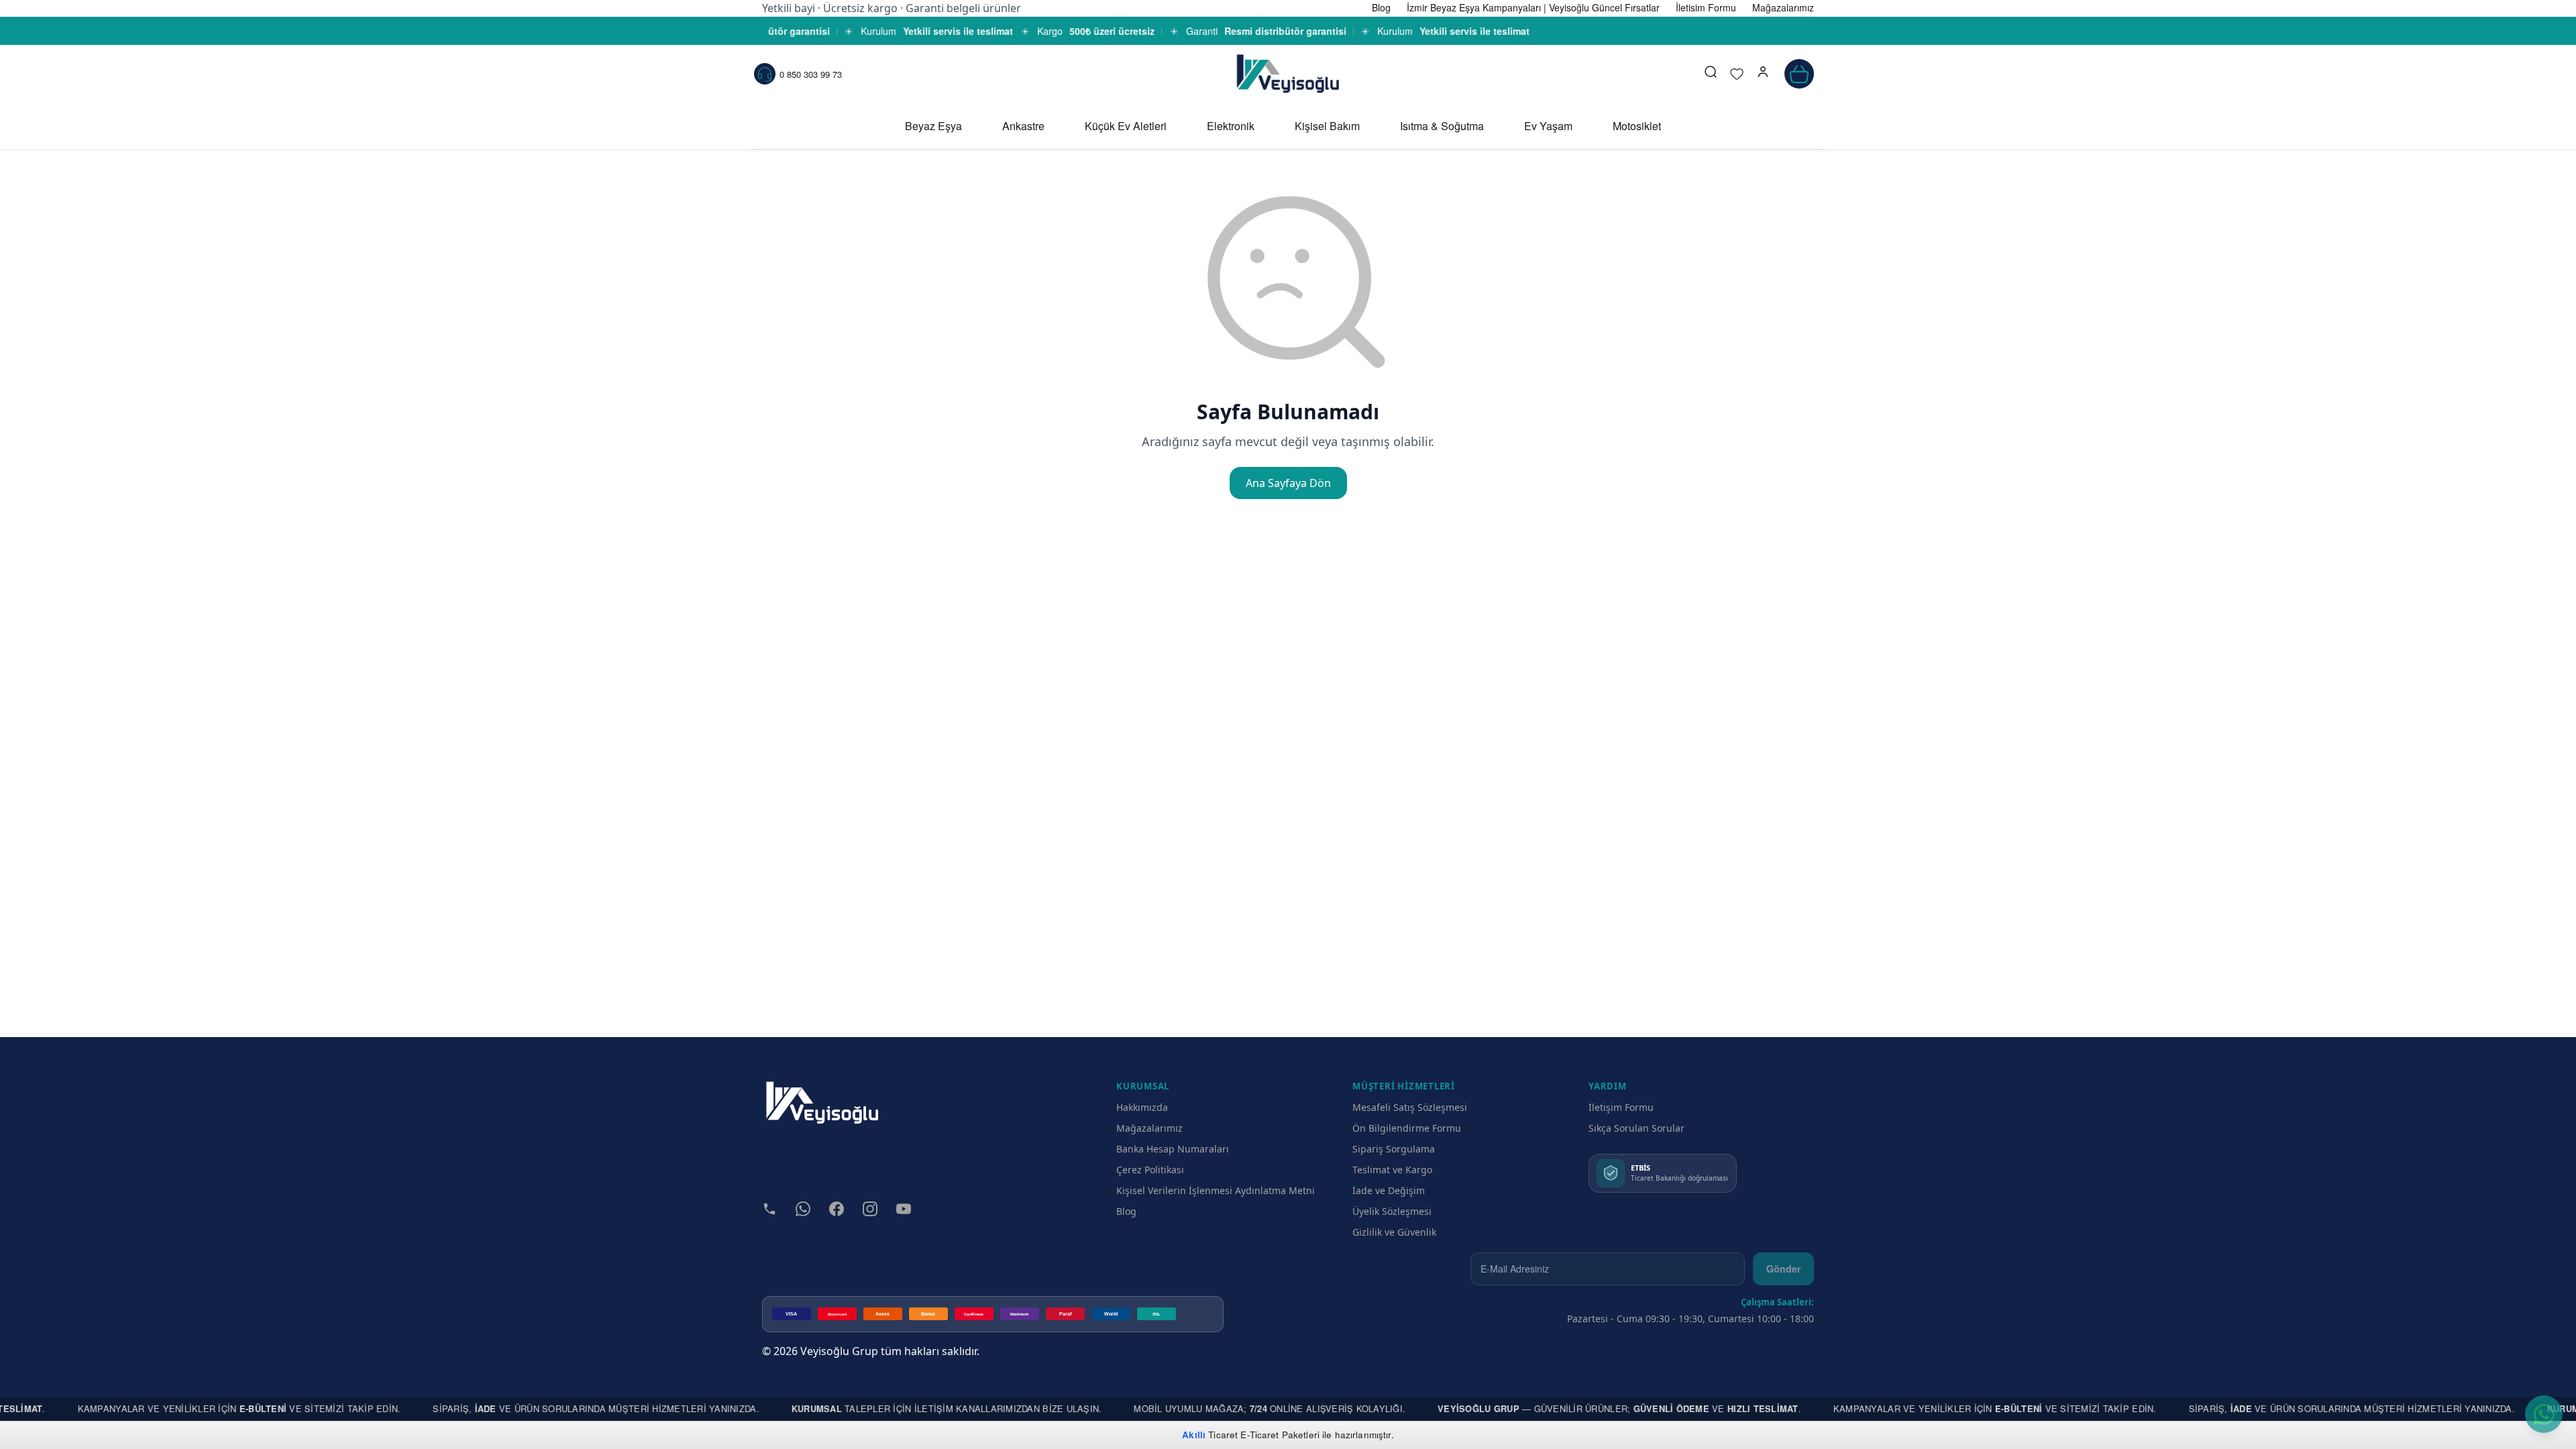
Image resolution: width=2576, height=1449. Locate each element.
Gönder (1783, 1269)
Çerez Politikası (1150, 1170)
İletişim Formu (1621, 1107)
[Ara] (1711, 74)
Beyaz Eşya (933, 126)
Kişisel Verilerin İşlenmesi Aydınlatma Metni (1216, 1190)
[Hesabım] (1763, 74)
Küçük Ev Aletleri (1126, 126)
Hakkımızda (1142, 1107)
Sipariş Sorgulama (1394, 1149)
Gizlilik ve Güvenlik (1394, 1232)
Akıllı (1194, 1435)
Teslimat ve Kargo (1392, 1170)
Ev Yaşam (1548, 126)
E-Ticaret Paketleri (1280, 1435)
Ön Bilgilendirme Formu (1407, 1128)
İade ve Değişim (1389, 1190)
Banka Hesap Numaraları (1173, 1149)
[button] (1763, 74)
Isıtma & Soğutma (1442, 126)
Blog (1126, 1211)
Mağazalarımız (1149, 1128)
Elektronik (1231, 126)
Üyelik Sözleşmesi (1392, 1211)
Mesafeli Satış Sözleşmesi (1410, 1107)
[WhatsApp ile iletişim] (2544, 1414)
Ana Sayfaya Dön (1288, 483)
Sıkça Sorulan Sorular (1636, 1128)
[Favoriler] (1737, 74)
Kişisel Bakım (1327, 126)
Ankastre (1023, 126)
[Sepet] (1799, 74)
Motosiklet (1637, 126)
